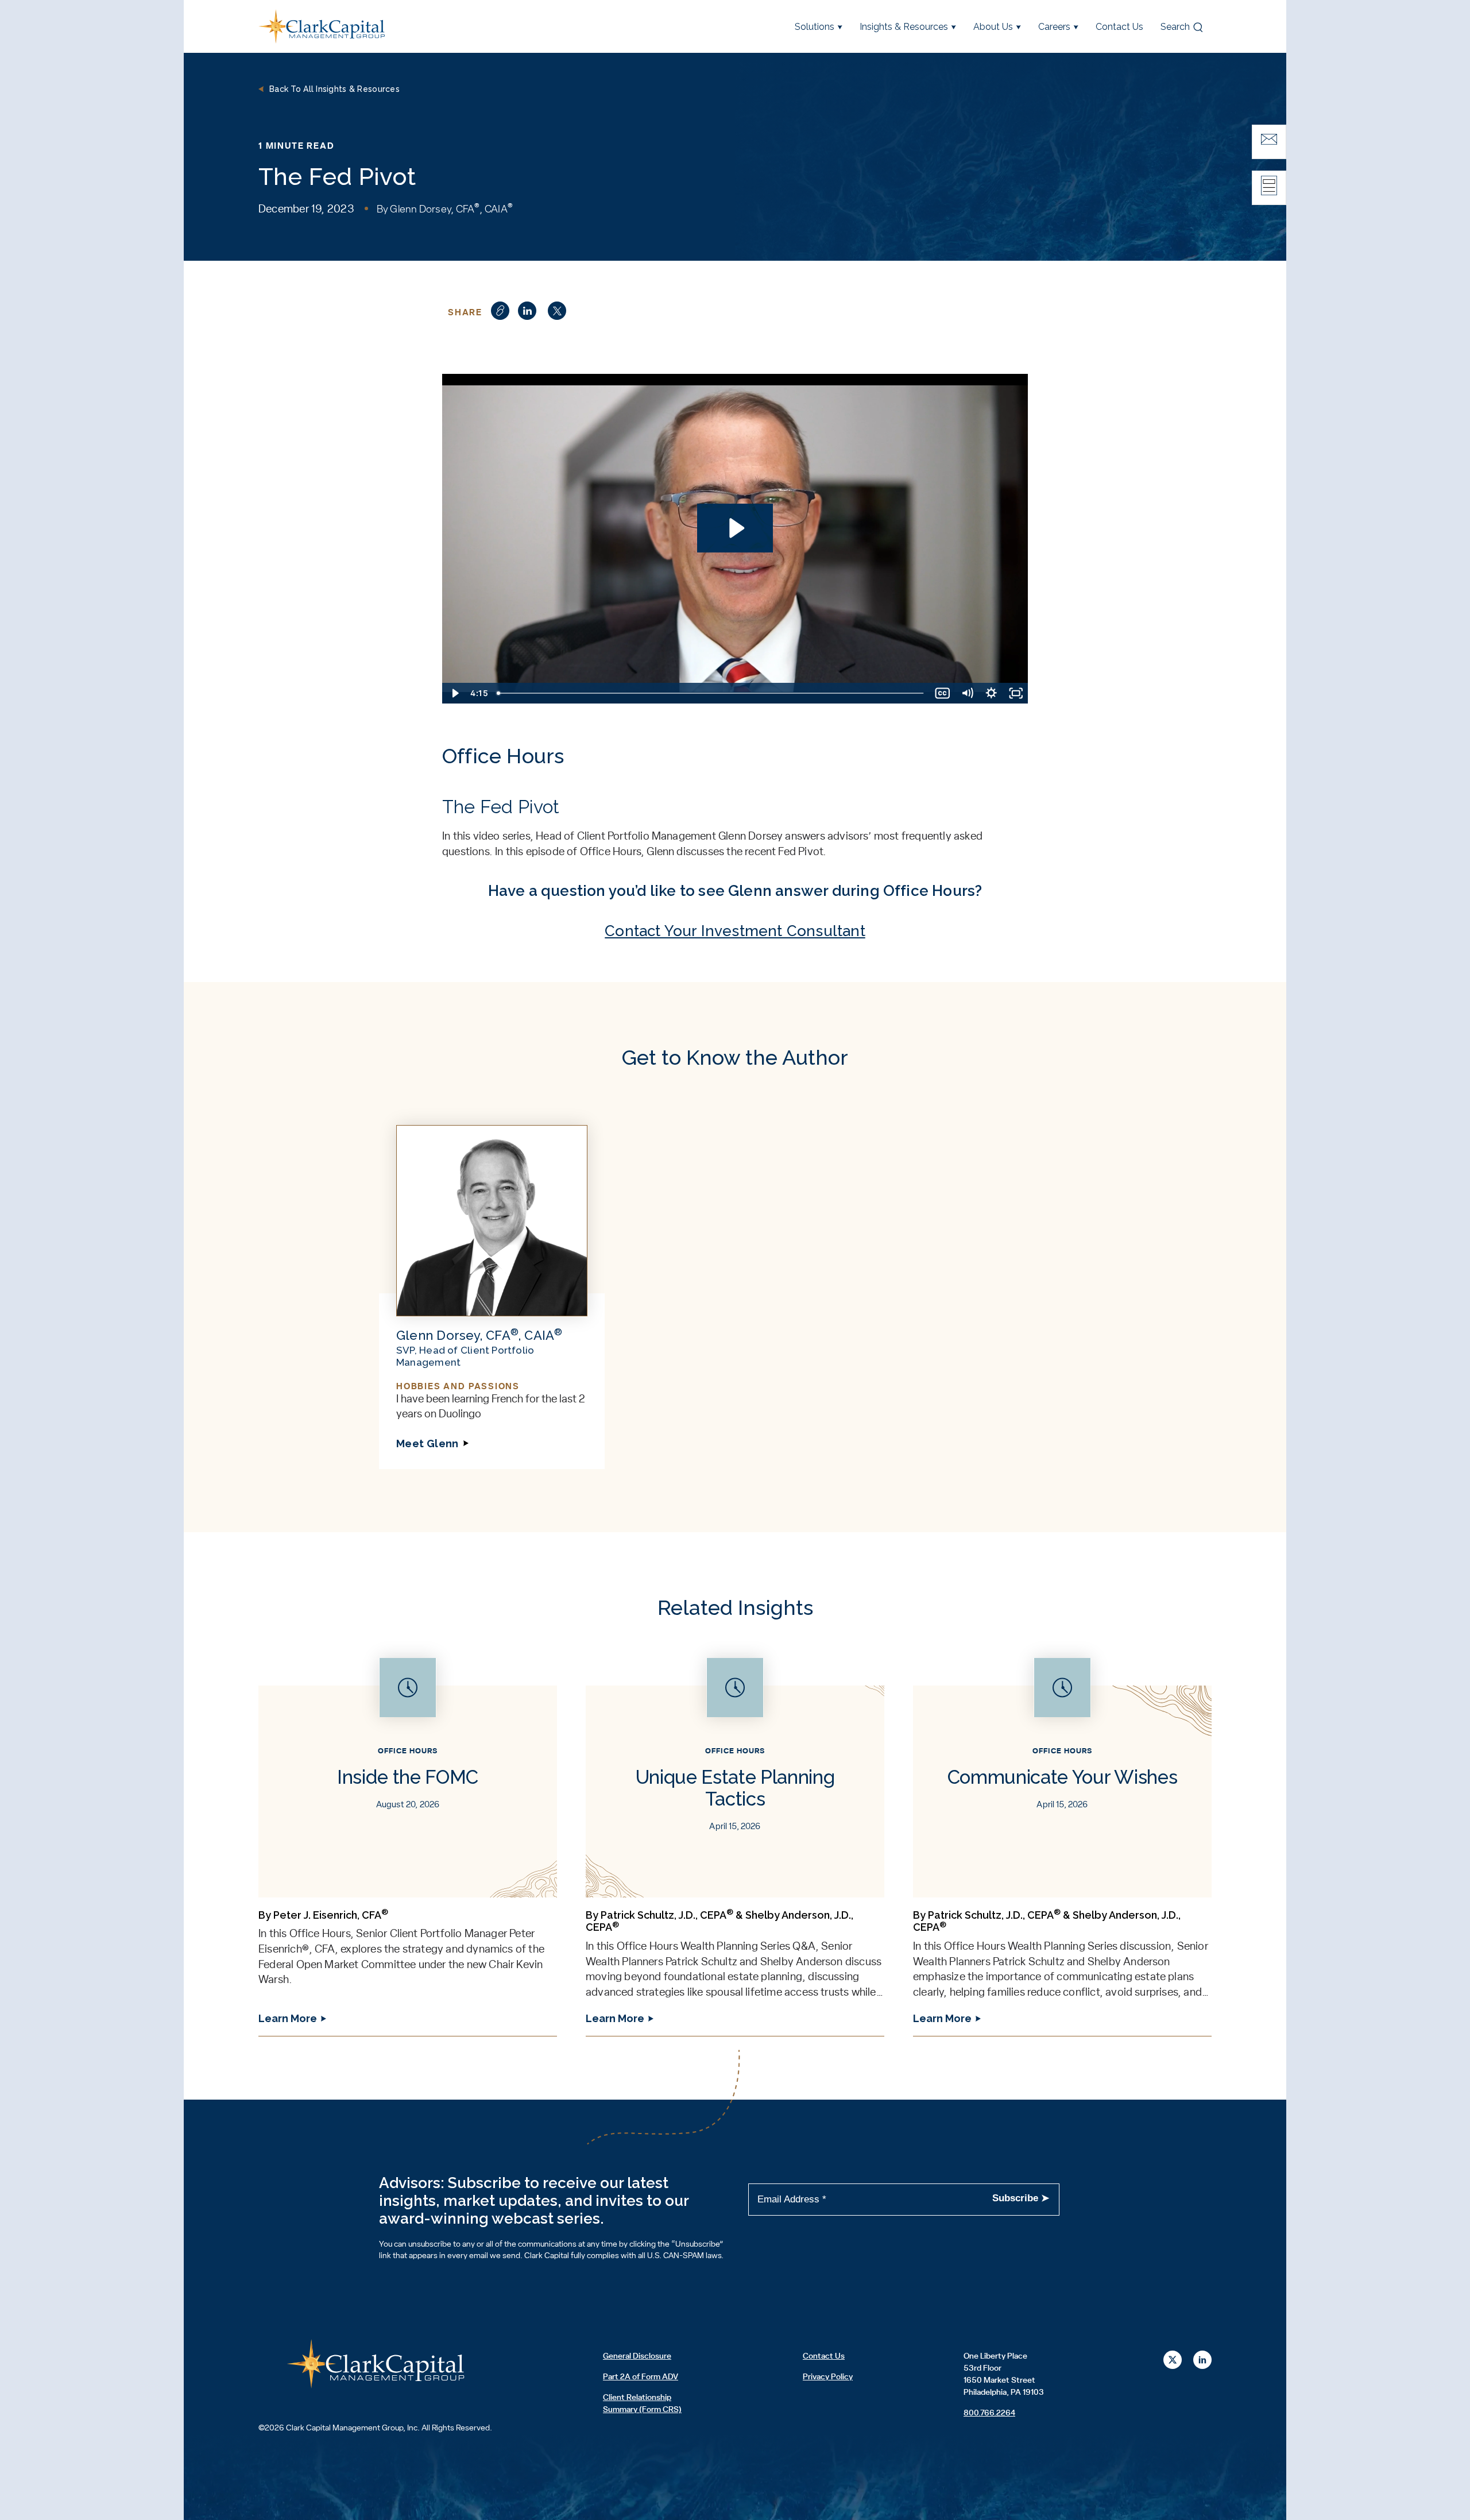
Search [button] (1175, 27)
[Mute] (967, 693)
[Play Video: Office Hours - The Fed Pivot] (735, 528)
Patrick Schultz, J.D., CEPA (667, 1915)
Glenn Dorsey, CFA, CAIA (451, 210)
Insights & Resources (904, 27)
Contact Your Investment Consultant (735, 931)
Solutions (815, 27)
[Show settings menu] (991, 693)
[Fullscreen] (1016, 693)
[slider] (711, 693)
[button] (527, 311)
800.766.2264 (989, 2413)
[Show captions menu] (943, 693)
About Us (993, 27)
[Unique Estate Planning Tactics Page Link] (735, 1847)
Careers (1054, 27)
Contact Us (1119, 27)
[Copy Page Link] (500, 311)
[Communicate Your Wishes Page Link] (1062, 1847)
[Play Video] (454, 693)
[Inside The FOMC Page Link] (408, 1847)
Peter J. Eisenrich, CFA (331, 1915)
